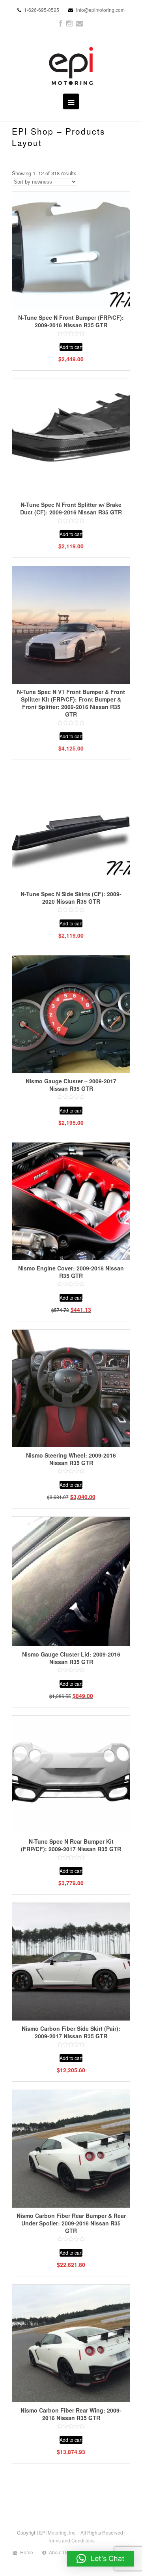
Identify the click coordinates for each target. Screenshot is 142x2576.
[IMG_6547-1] (71, 251)
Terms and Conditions (71, 2540)
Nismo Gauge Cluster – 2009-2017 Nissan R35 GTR (71, 1085)
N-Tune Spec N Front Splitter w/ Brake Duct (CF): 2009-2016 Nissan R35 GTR (71, 508)
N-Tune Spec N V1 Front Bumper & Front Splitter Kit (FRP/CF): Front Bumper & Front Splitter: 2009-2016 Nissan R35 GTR (71, 703)
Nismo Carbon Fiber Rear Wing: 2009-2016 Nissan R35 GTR (71, 2414)
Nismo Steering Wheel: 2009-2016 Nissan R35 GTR (71, 1459)
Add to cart (71, 347)
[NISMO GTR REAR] (71, 2149)
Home (27, 2552)
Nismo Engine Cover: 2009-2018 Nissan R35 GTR (71, 1272)
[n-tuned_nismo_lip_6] (71, 438)
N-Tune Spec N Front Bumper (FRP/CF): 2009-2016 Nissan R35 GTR (71, 321)
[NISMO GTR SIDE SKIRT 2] (71, 1962)
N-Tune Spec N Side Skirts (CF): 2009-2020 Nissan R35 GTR (71, 898)
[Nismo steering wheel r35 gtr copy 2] (71, 1388)
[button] (101, 2559)
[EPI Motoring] (71, 66)
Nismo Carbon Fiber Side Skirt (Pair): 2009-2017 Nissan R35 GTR (71, 2032)
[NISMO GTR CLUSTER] (71, 1014)
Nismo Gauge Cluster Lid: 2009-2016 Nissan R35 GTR (71, 1658)
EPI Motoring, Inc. (58, 2532)
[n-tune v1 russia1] (71, 625)
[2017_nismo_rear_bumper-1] (71, 1775)
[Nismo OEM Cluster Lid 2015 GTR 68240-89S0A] (71, 1582)
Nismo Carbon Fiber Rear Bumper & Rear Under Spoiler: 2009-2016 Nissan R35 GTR (71, 2223)
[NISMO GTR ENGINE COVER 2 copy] (71, 1201)
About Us (59, 2552)
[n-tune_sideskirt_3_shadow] (71, 827)
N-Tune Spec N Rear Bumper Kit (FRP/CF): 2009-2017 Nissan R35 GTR (71, 1845)
